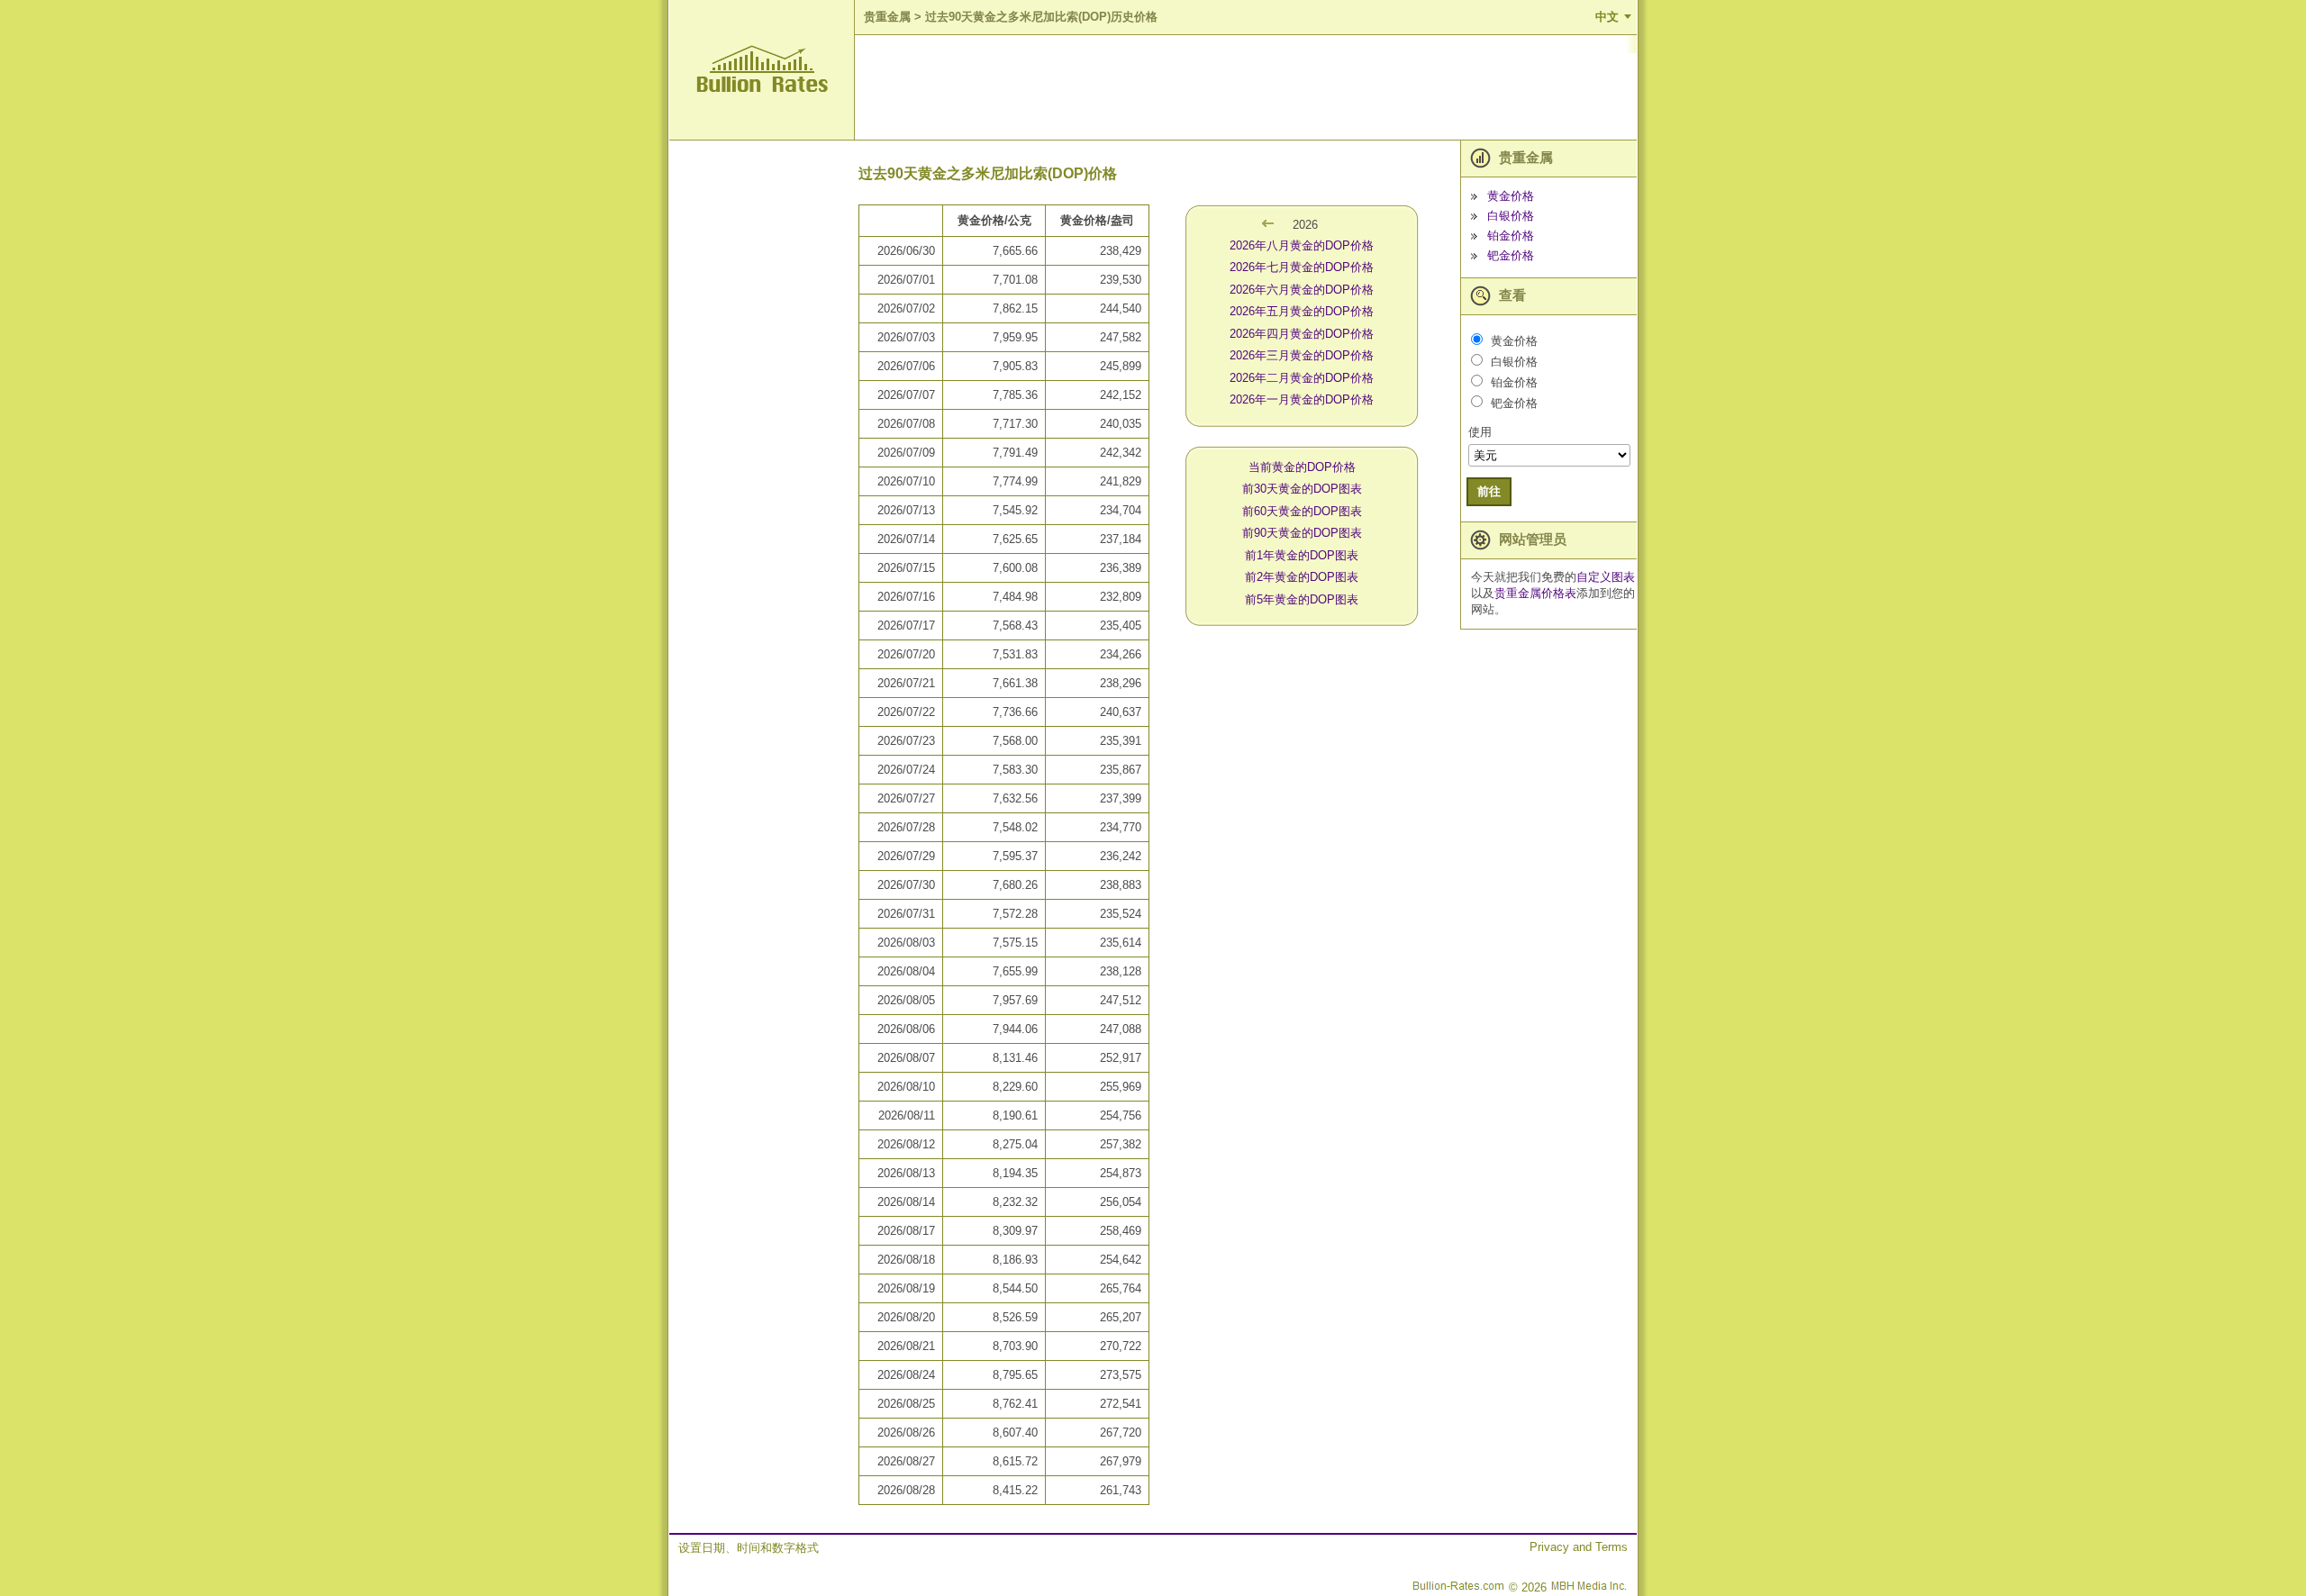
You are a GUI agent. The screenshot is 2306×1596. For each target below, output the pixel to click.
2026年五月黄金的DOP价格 (1302, 311)
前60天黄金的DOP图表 (1302, 511)
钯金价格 (1511, 255)
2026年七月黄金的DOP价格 (1302, 267)
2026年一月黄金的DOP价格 (1302, 399)
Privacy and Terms (1579, 1547)
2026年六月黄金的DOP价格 (1302, 290)
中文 (1607, 17)
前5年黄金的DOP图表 (1302, 599)
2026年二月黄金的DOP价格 (1302, 378)
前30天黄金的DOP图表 (1302, 489)
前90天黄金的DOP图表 (1302, 533)
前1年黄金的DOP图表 (1302, 555)
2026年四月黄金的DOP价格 (1302, 334)
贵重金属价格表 (1535, 593)
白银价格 (1511, 216)
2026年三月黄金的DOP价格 (1302, 355)
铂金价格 (1511, 236)
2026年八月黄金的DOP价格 (1302, 245)
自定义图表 (1606, 577)
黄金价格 (1511, 196)
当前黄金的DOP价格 (1302, 467)
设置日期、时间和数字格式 (749, 1548)
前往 (1489, 491)
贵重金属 (887, 17)
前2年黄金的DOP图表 (1302, 577)
